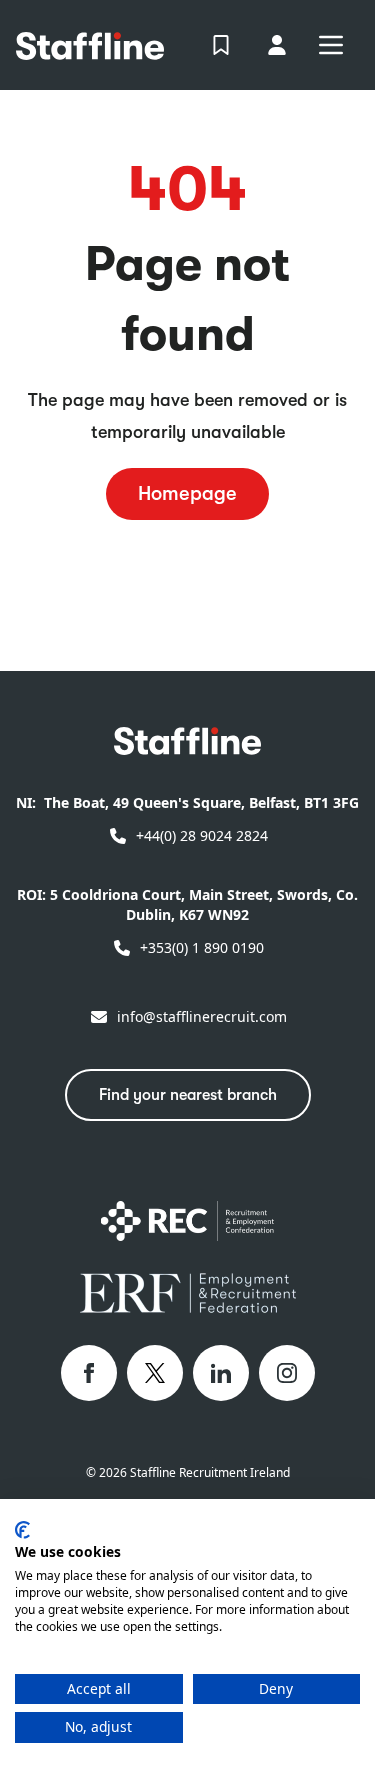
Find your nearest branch (188, 1095)
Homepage (187, 493)
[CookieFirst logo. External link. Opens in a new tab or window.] (22, 1530)
